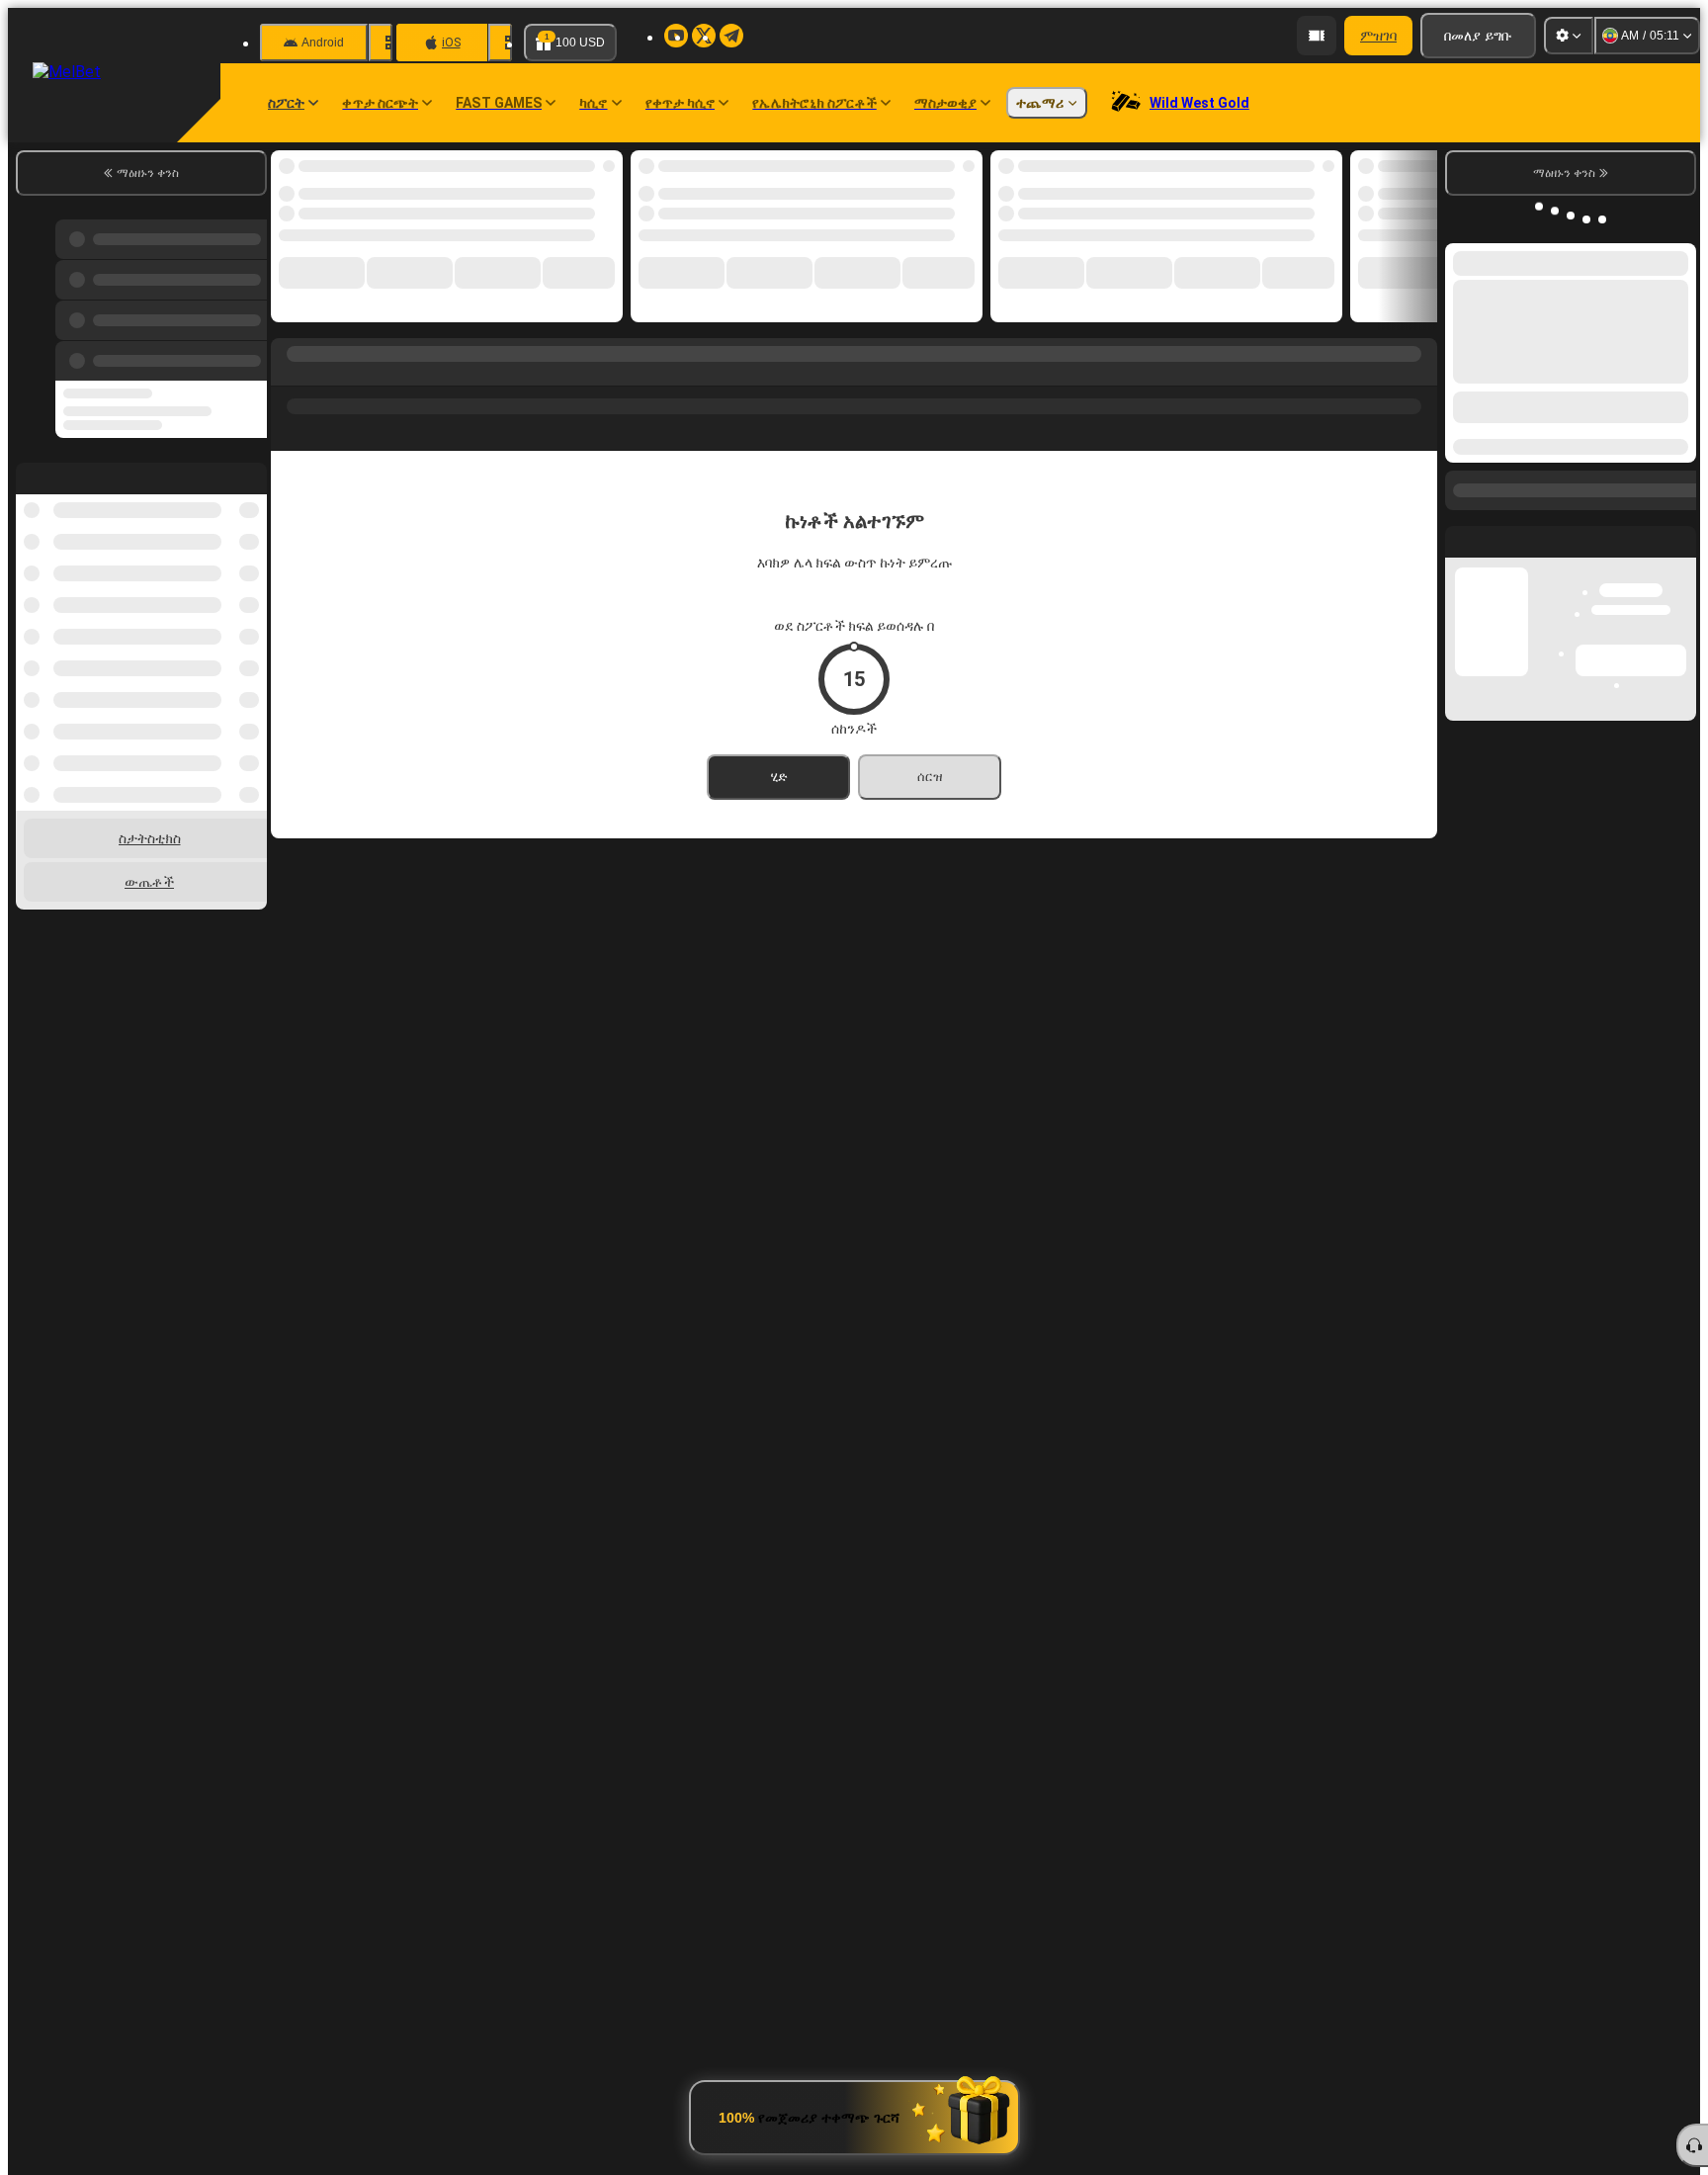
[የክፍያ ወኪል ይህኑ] (1317, 36)
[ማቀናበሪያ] (1569, 36)
